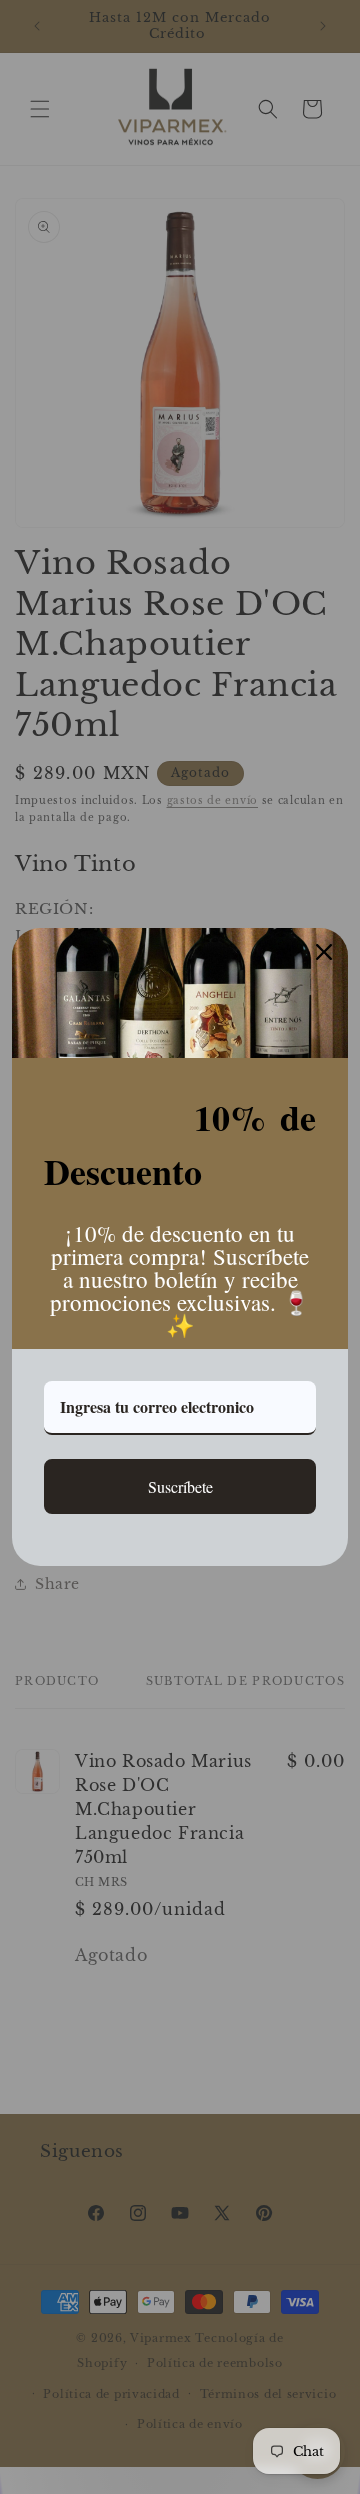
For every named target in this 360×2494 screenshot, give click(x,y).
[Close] (324, 952)
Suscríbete (180, 1486)
